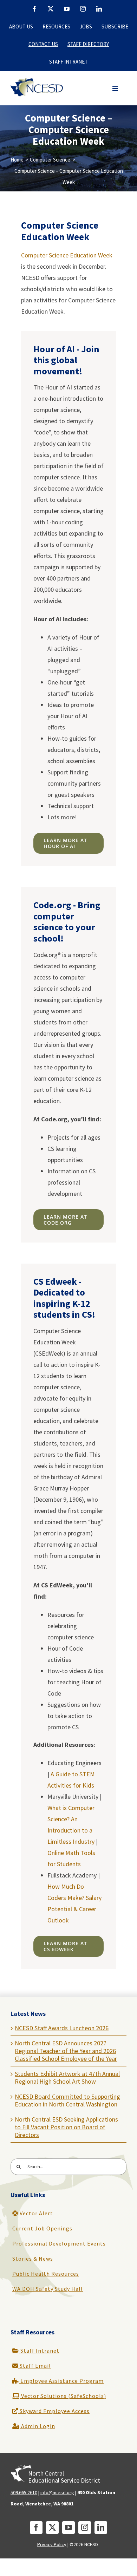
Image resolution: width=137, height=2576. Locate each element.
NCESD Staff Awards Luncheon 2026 (62, 2028)
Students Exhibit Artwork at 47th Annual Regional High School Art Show (67, 2077)
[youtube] (68, 2528)
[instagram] (85, 2528)
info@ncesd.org (57, 2492)
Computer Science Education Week (67, 255)
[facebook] (36, 2528)
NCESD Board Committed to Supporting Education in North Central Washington (67, 2100)
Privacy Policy (52, 2544)
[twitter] (52, 2528)
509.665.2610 (24, 2492)
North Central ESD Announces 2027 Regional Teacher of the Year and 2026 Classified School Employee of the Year (66, 2051)
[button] (115, 89)
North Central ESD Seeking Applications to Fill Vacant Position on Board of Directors (66, 2127)
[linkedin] (101, 2528)
